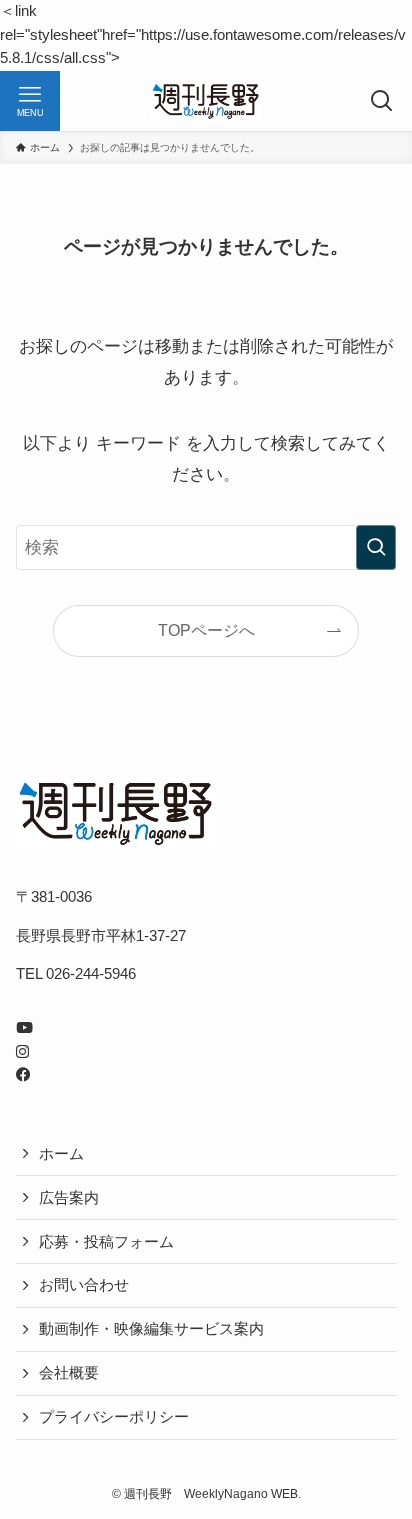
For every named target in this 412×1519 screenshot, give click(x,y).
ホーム (61, 1154)
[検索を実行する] (376, 547)
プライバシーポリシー (114, 1417)
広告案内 (69, 1198)
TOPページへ (206, 630)
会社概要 (69, 1373)
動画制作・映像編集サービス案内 (151, 1329)
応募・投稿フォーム (106, 1242)
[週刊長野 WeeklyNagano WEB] (206, 101)
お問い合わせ (84, 1285)
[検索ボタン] (382, 101)
